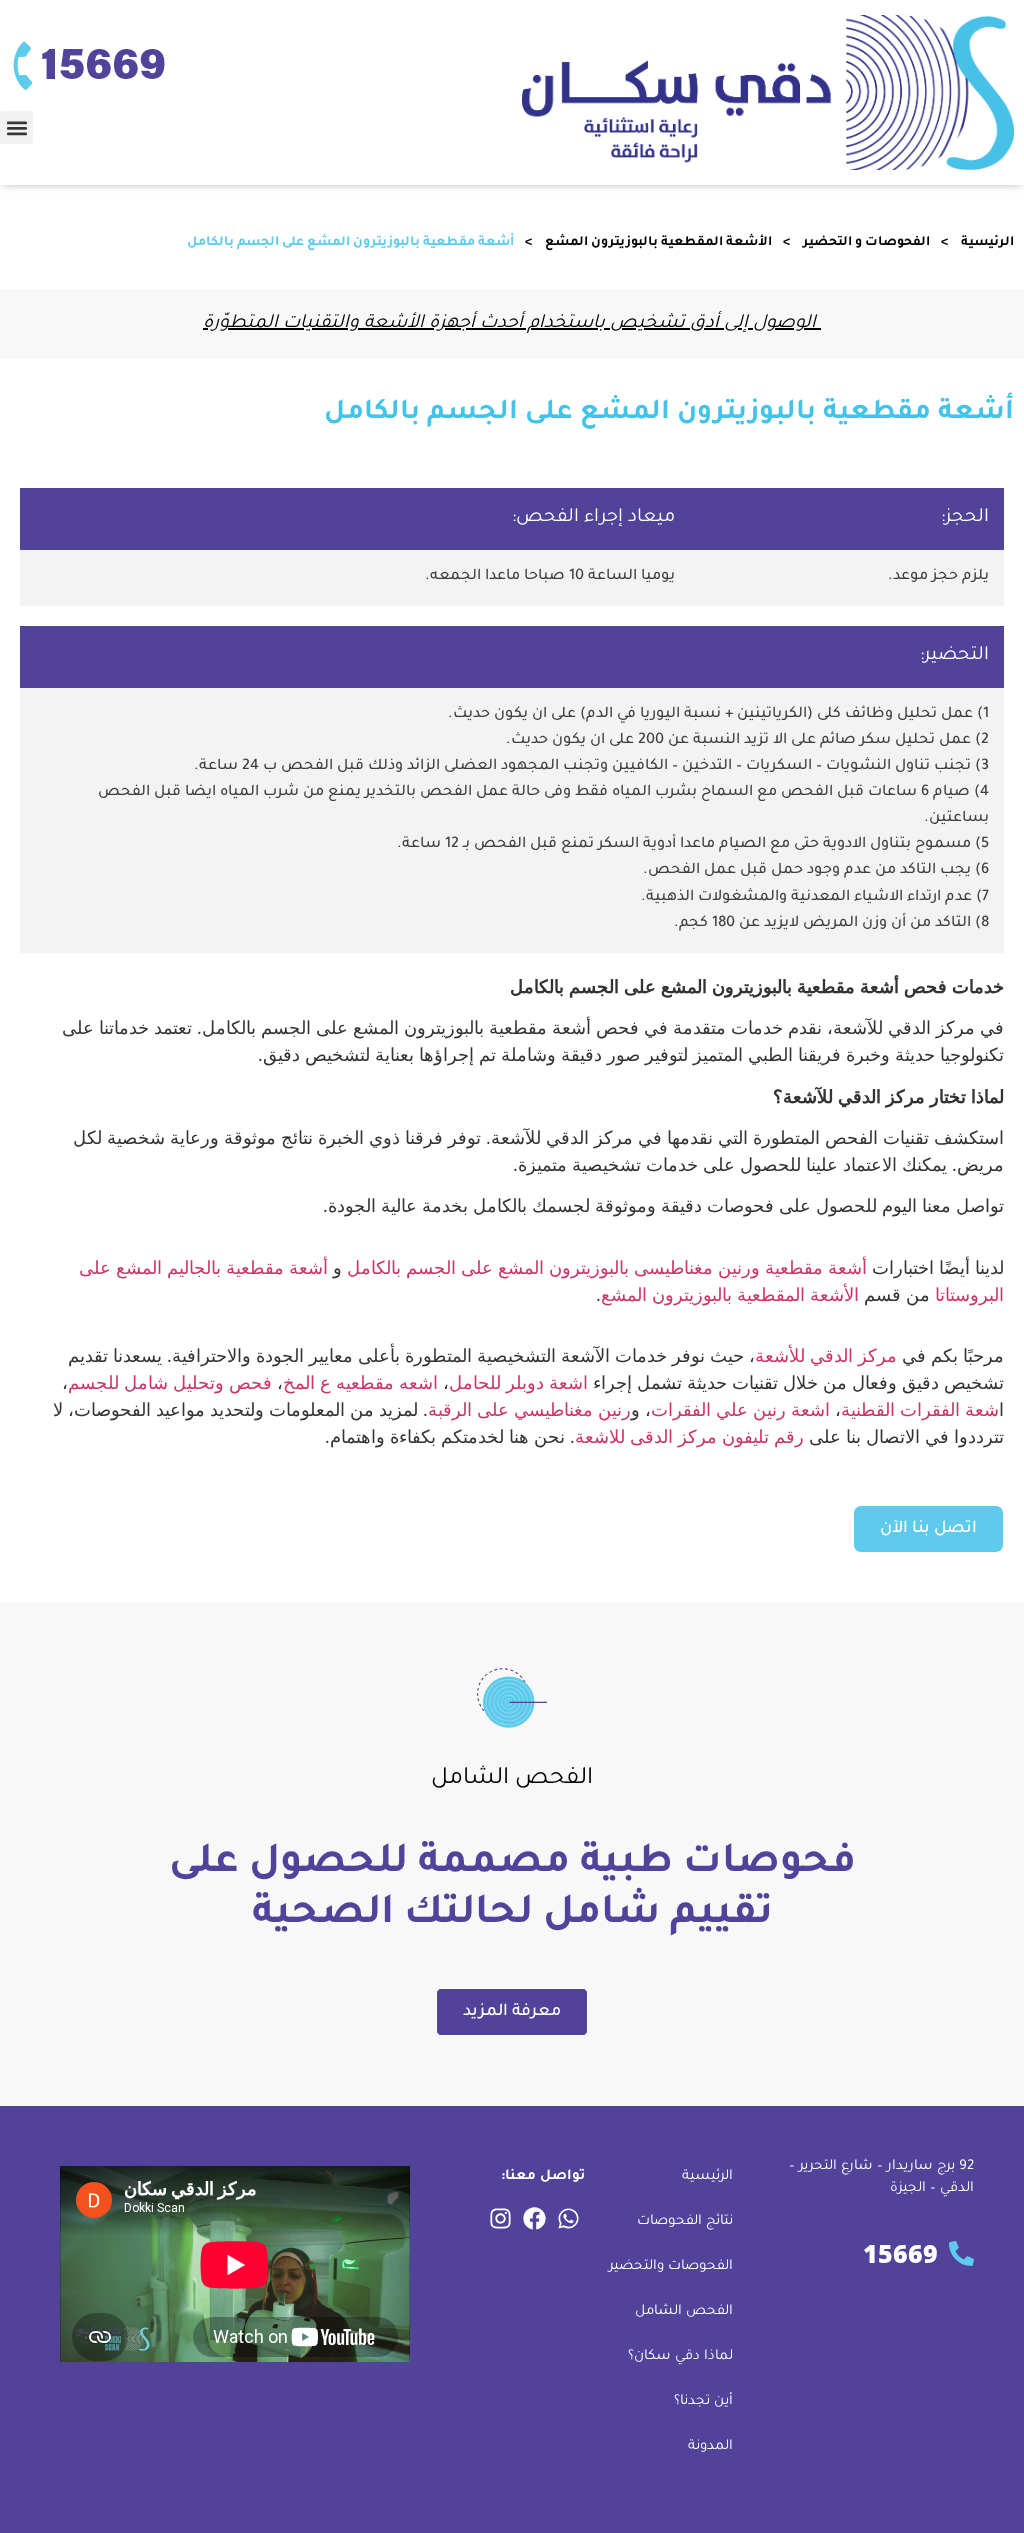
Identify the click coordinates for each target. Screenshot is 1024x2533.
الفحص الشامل (684, 2311)
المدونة (710, 2446)
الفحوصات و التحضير (866, 243)
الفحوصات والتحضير (671, 2266)
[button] (16, 127)
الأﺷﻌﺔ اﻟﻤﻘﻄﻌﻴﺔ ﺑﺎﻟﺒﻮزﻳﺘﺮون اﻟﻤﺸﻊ (658, 243)
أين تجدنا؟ (703, 2401)
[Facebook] (535, 2219)
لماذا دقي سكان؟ (680, 2356)
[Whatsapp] (569, 2219)
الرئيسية (987, 243)
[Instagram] (501, 2219)
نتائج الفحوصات (685, 2221)
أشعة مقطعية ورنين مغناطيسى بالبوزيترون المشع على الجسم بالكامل (607, 1267)
